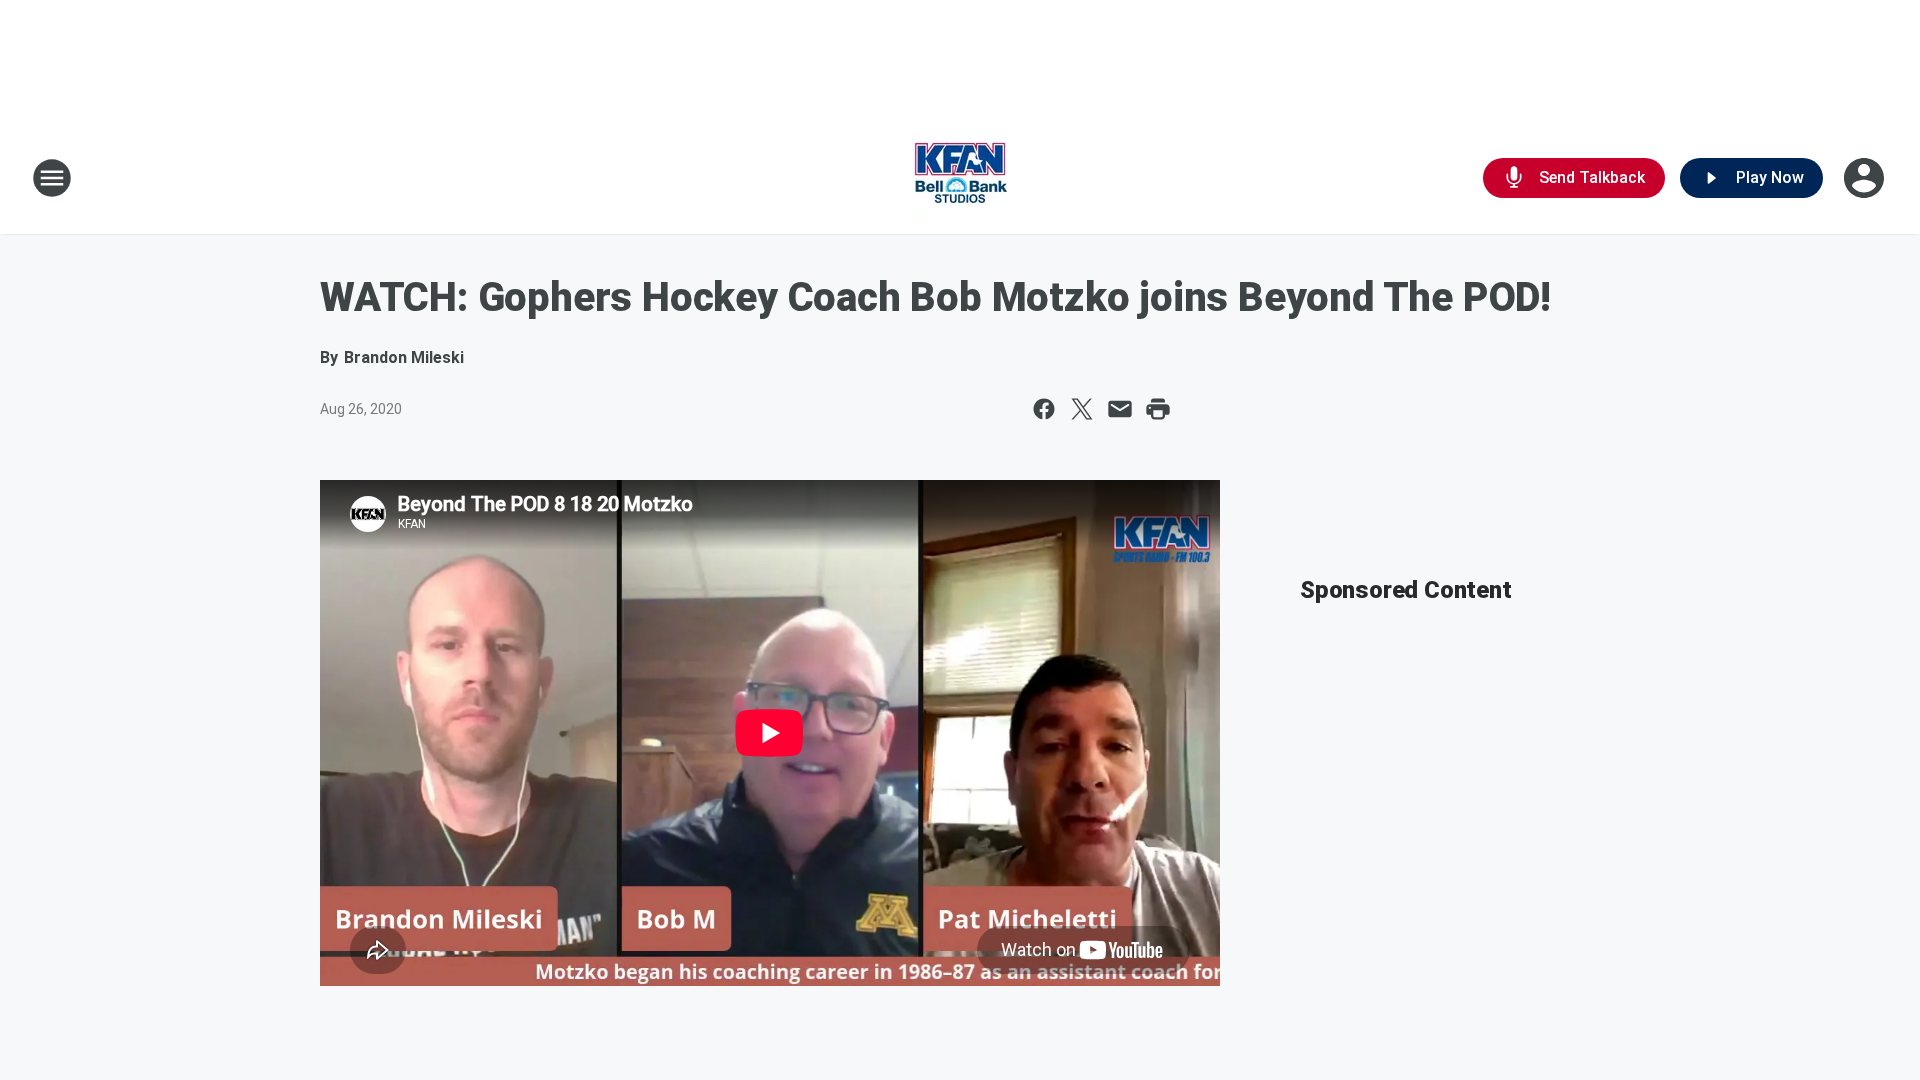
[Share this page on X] (1082, 409)
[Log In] (1866, 178)
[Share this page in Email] (1120, 409)
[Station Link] (960, 178)
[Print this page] (1158, 409)
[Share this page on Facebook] (1044, 409)
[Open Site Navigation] (52, 178)
